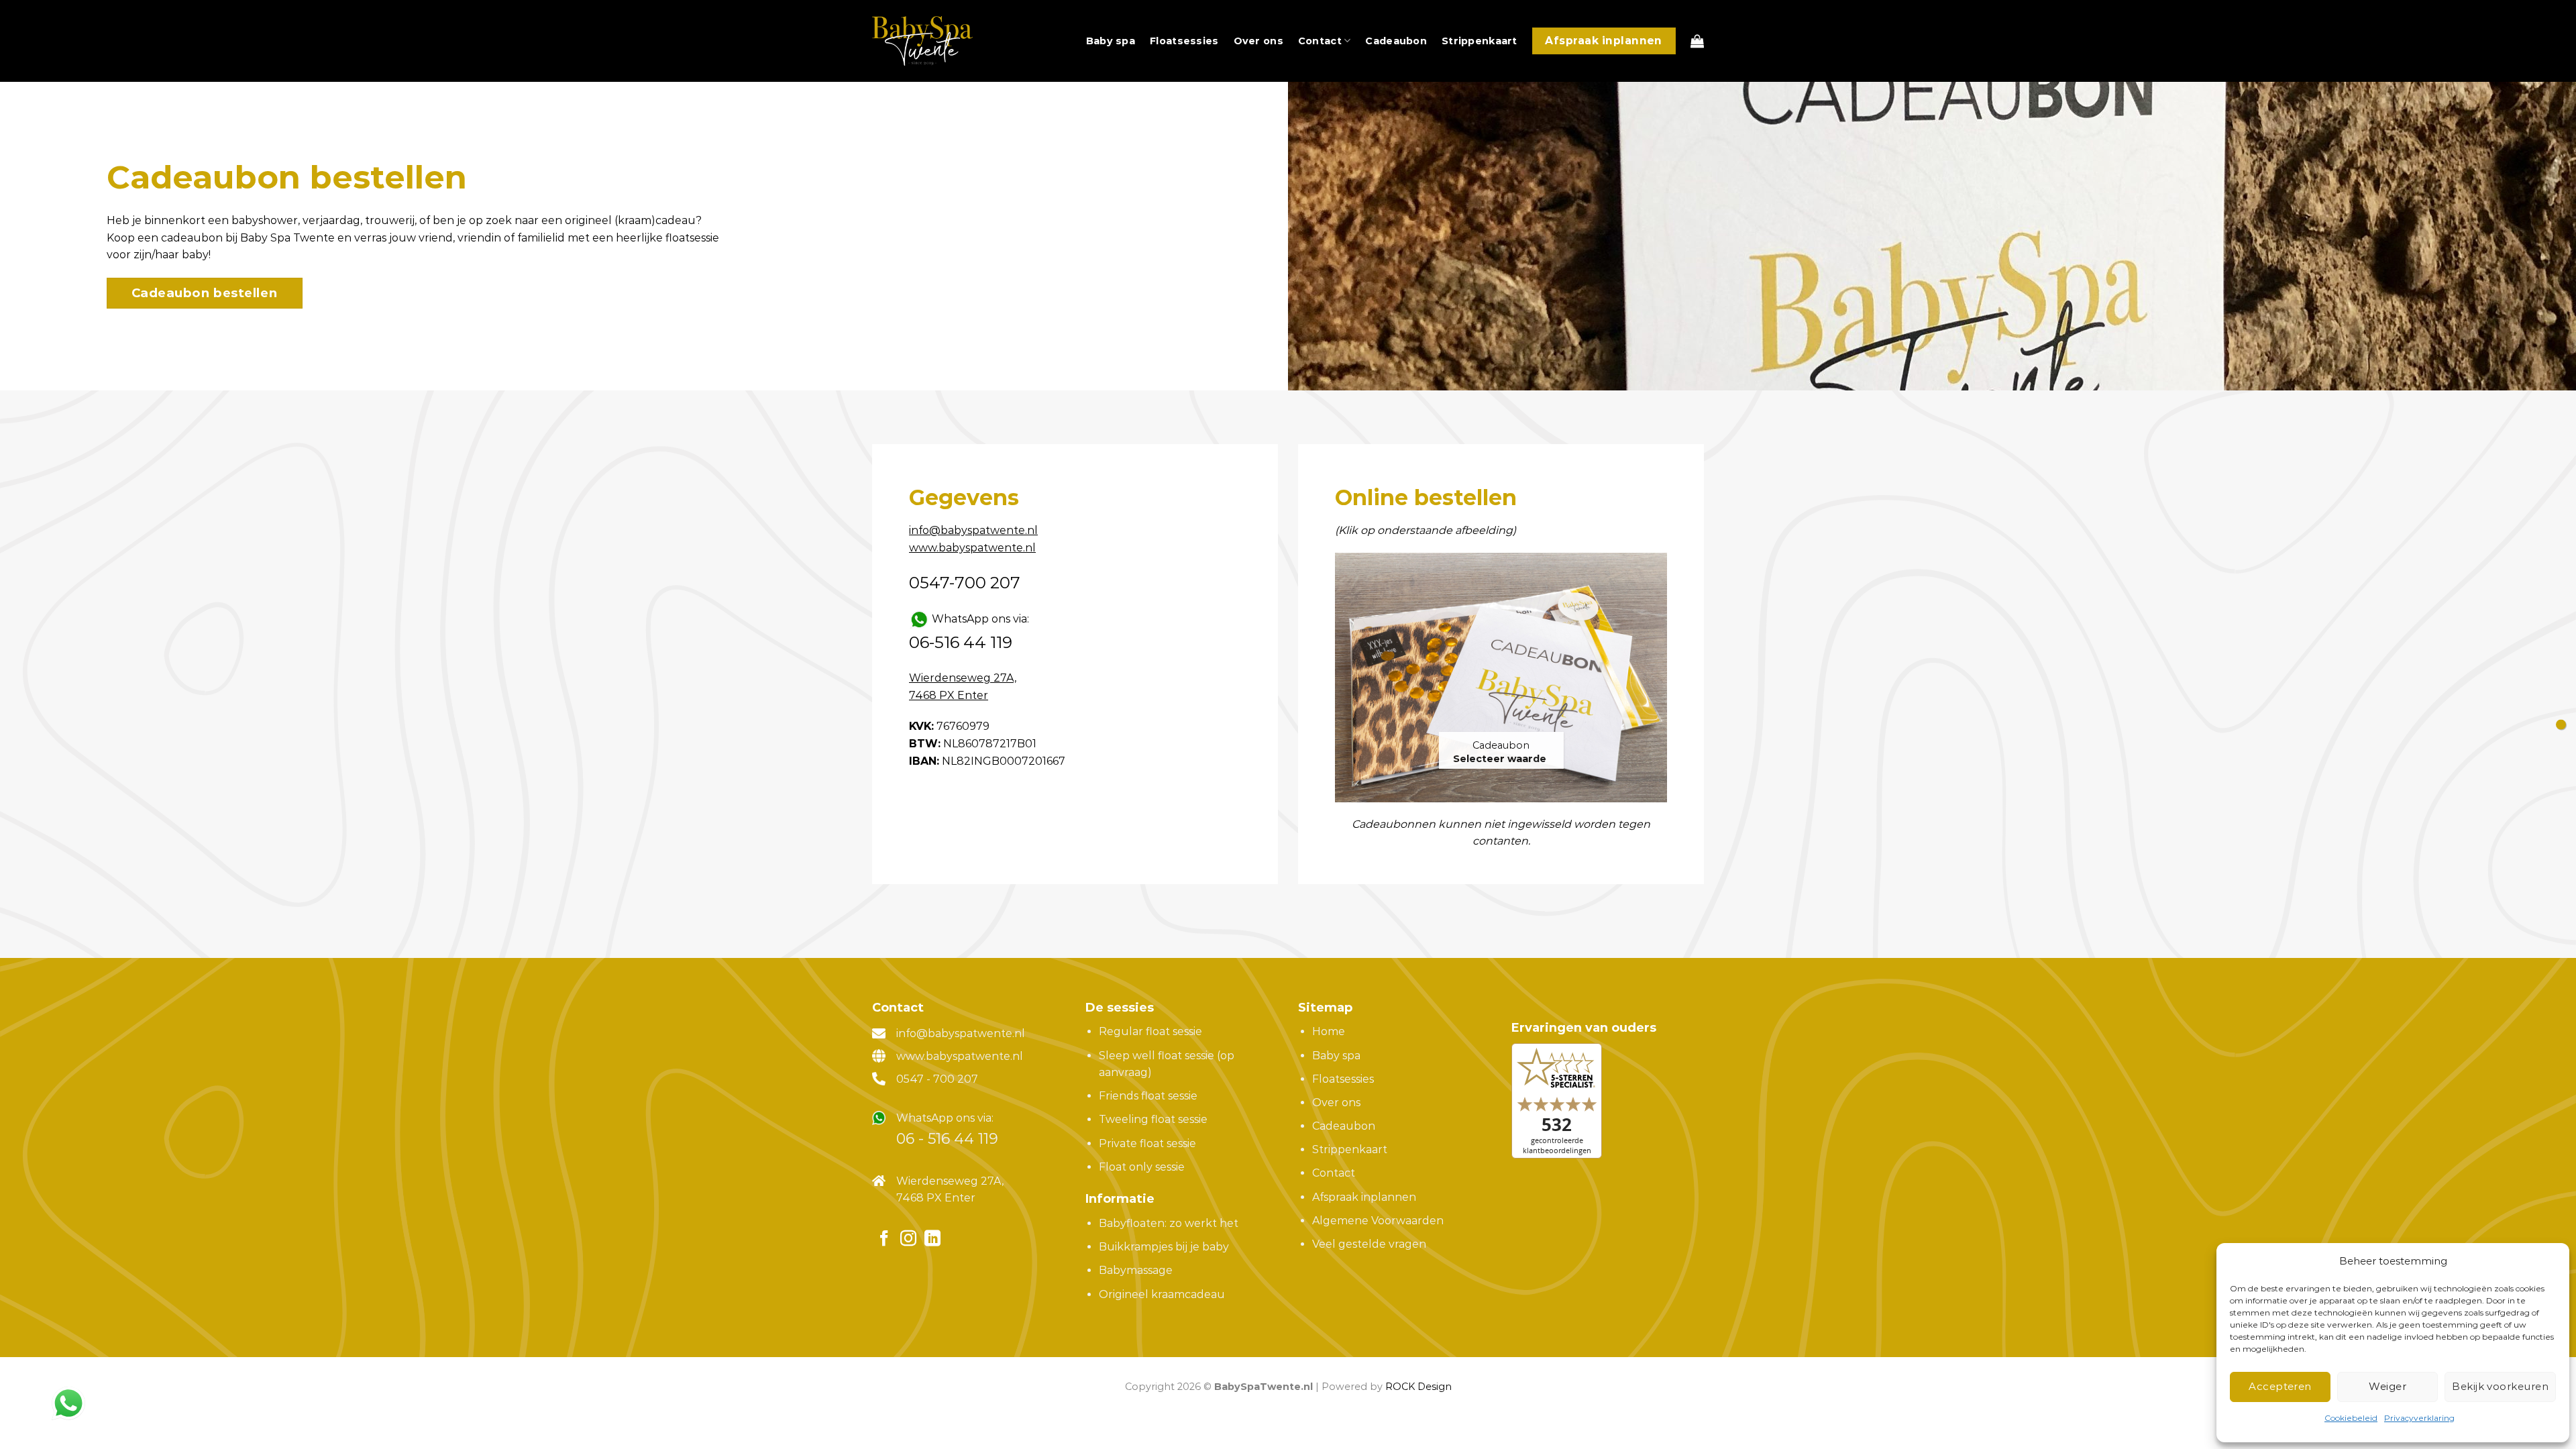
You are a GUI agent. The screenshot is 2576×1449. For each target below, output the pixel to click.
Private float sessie (1147, 1143)
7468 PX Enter (936, 1198)
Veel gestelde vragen (1369, 1244)
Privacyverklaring (2419, 1418)
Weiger (2387, 1386)
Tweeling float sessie (1153, 1119)
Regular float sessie (1150, 1031)
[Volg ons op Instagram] (908, 1239)
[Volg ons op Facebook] (884, 1239)
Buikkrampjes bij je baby (1164, 1247)
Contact (1320, 41)
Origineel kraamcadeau (1162, 1294)
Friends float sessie (1148, 1096)
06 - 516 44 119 (947, 1139)
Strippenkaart (1480, 41)
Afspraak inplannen (1364, 1197)
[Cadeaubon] (1501, 678)
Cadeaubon (1396, 41)
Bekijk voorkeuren (2500, 1386)
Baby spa (1111, 41)
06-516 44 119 (961, 642)
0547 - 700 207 (937, 1079)
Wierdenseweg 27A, (950, 1181)
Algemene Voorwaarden (1378, 1221)
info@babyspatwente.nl (961, 1033)
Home (1329, 1031)
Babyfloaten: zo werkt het (1169, 1223)
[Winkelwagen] (1697, 41)
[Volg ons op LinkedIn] (932, 1239)
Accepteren (2280, 1386)
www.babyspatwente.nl (960, 1056)
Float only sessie (1142, 1167)
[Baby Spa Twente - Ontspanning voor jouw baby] (922, 41)
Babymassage (1136, 1270)
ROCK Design (1418, 1387)
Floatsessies (1184, 41)
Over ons (1258, 41)
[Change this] (2561, 725)
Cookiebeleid (2351, 1418)
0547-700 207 (965, 583)
